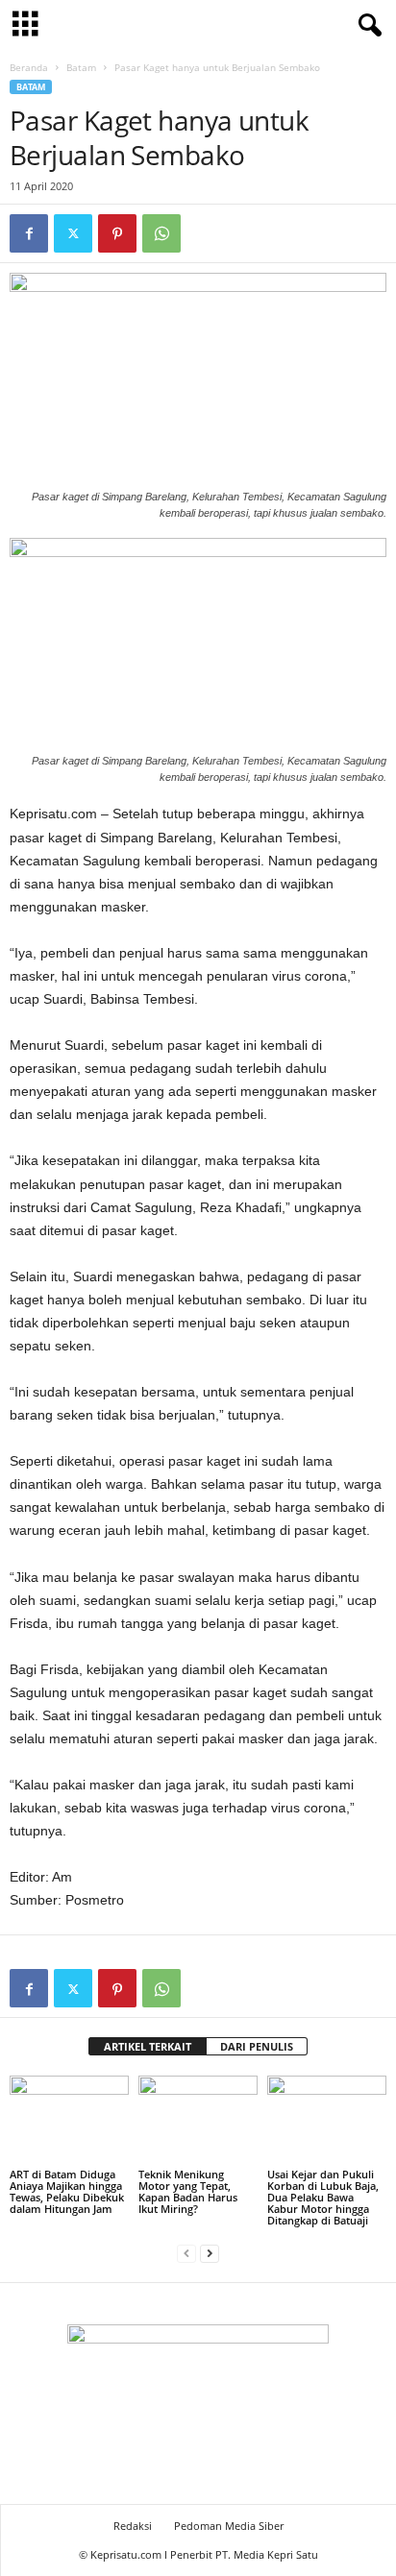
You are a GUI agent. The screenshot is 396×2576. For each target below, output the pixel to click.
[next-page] (210, 2253)
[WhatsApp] (161, 233)
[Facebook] (29, 233)
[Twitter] (73, 233)
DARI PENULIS (257, 2046)
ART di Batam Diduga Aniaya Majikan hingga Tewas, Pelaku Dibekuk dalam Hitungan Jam (67, 2191)
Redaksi (133, 2526)
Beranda (29, 67)
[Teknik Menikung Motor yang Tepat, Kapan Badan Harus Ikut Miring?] (198, 2120)
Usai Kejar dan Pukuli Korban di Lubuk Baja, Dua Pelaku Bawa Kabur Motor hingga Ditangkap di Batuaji (323, 2197)
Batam (81, 67)
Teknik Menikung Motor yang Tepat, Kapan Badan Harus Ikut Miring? (188, 2191)
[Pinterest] (117, 233)
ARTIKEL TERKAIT (148, 2046)
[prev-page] (186, 2253)
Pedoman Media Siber (229, 2526)
